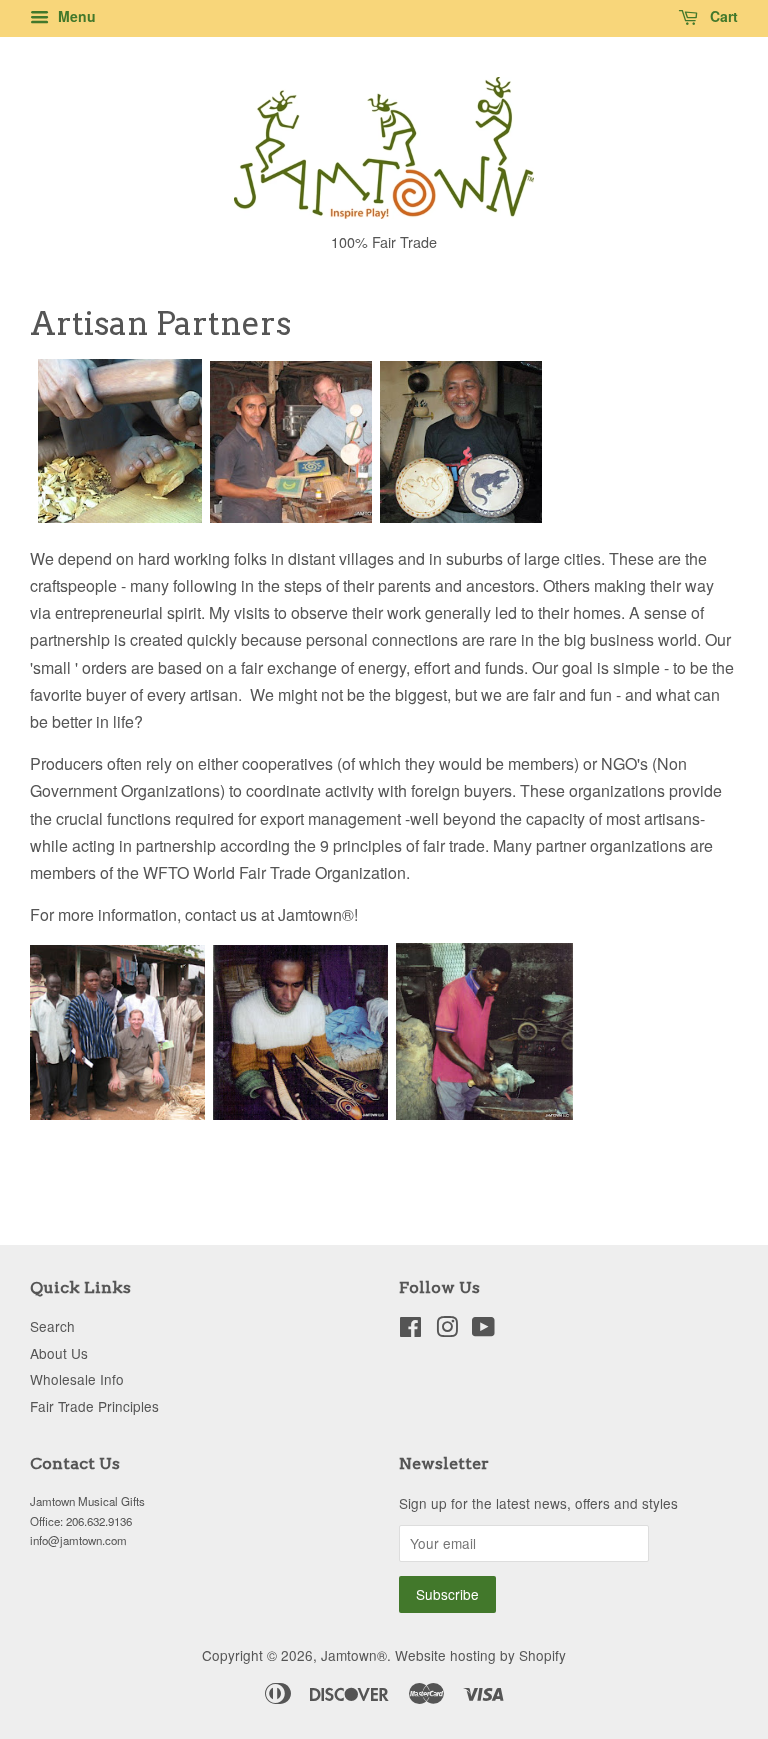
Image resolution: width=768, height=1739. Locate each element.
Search (52, 1326)
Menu (75, 16)
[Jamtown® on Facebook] (410, 1330)
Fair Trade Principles (94, 1406)
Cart (722, 16)
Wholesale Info (77, 1379)
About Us (59, 1353)
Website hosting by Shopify (480, 1655)
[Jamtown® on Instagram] (447, 1330)
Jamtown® (354, 1655)
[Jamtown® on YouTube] (483, 1330)
